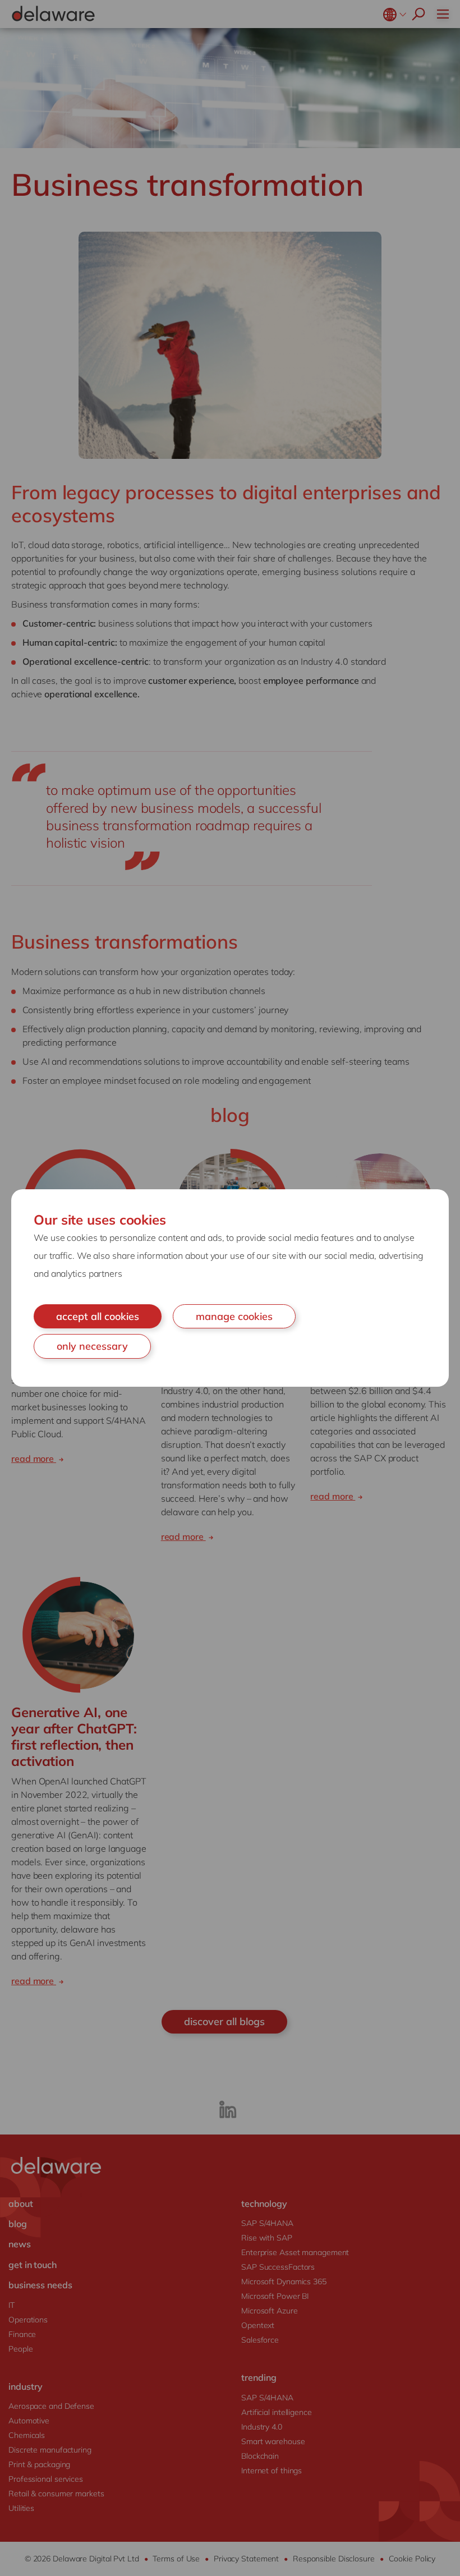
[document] (230, 1288)
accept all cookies (98, 1316)
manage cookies (234, 1316)
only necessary (92, 1346)
